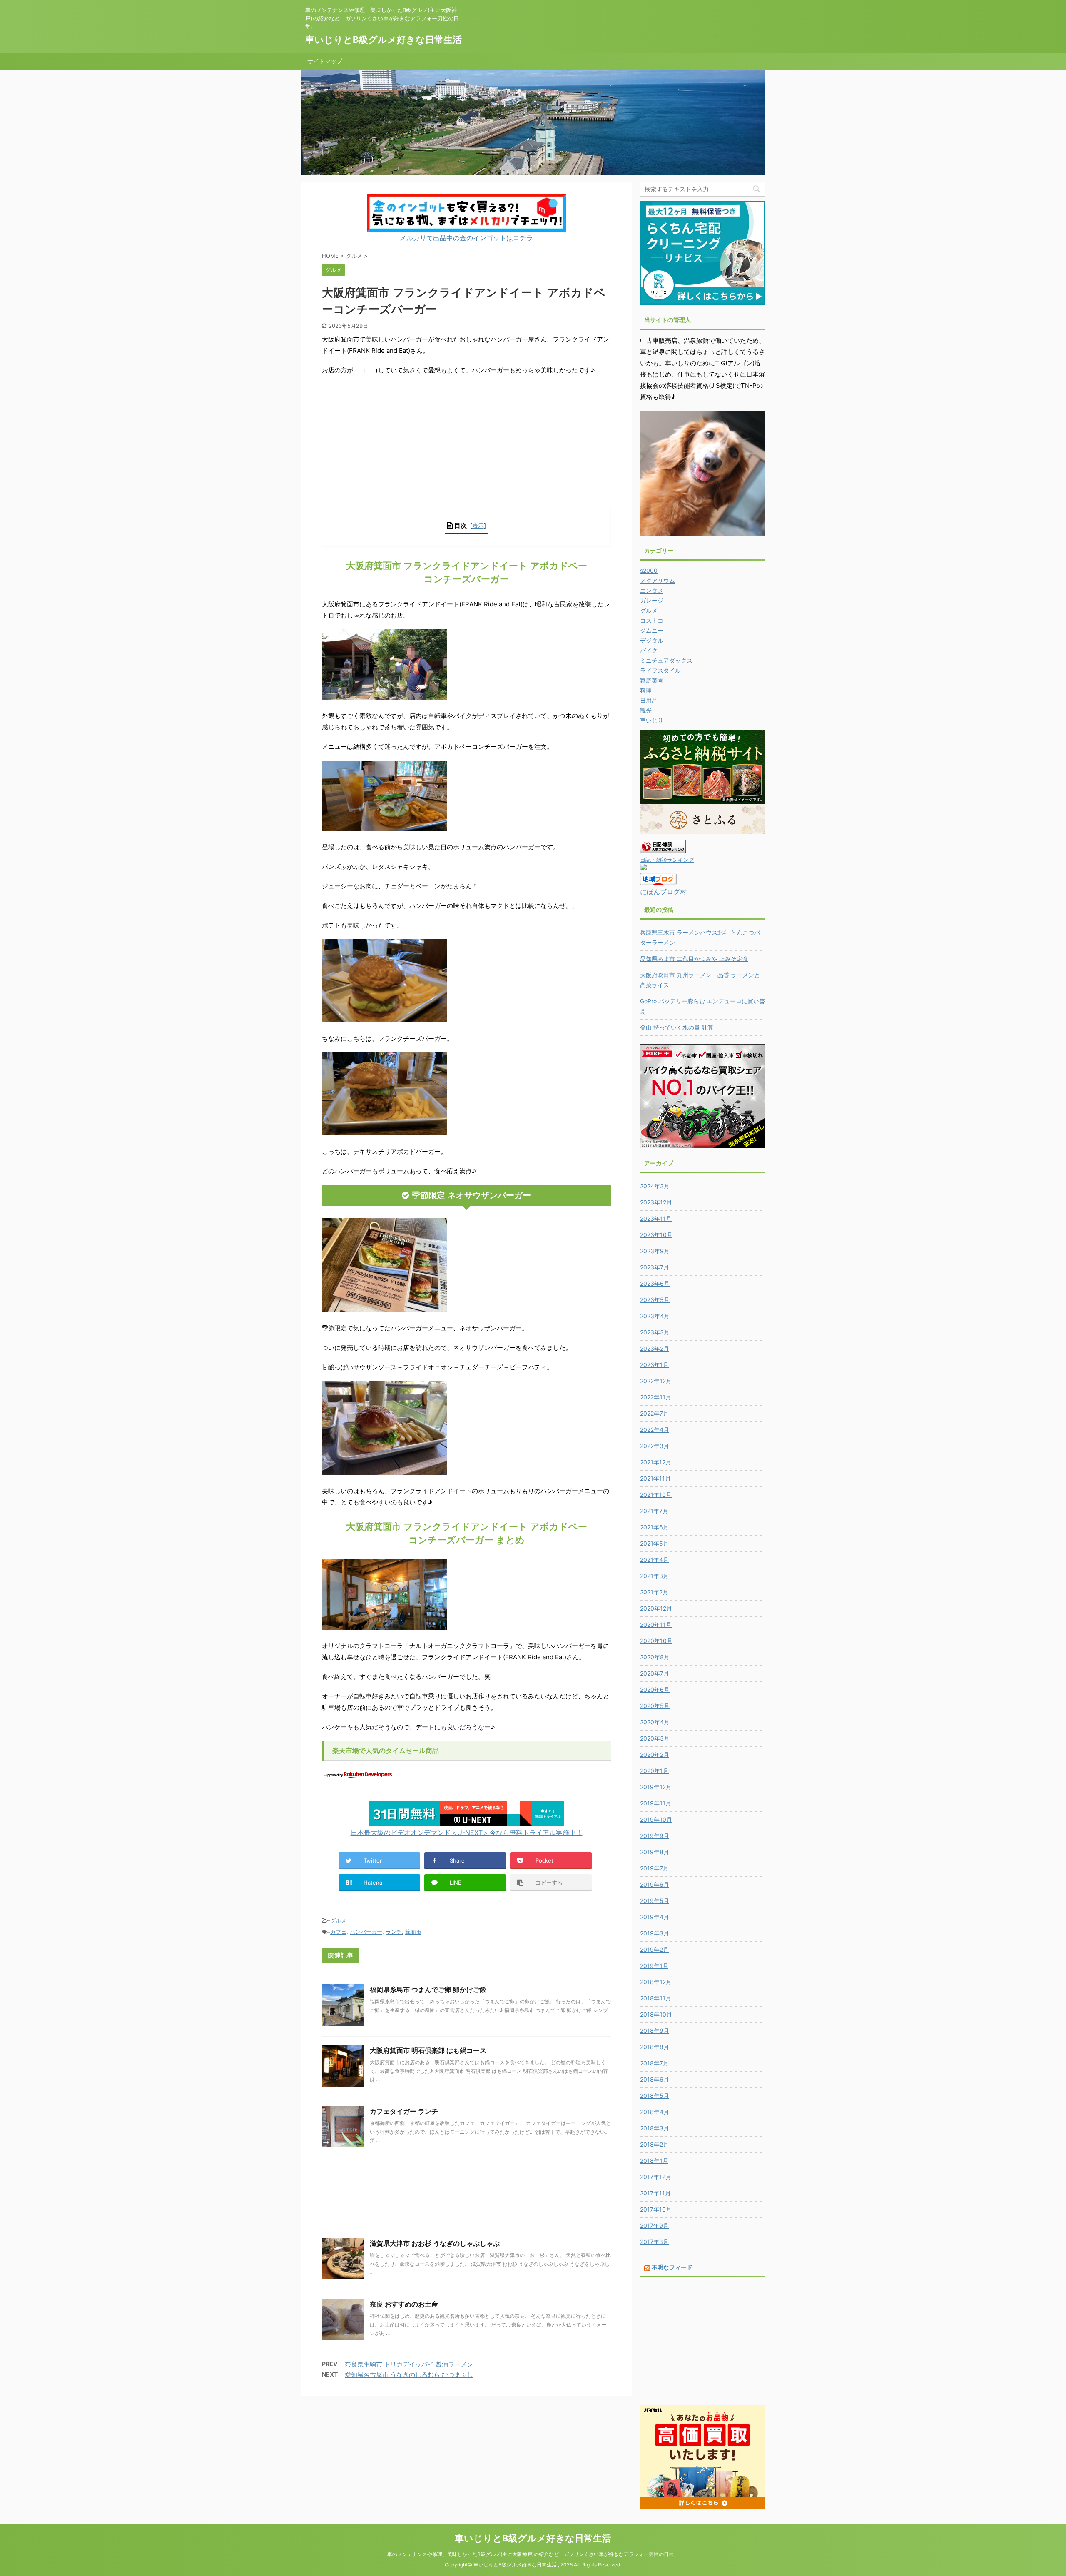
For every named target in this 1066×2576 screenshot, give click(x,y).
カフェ (338, 1932)
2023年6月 (655, 1283)
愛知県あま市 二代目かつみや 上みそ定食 (694, 959)
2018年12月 (656, 1982)
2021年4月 (654, 1560)
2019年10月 (656, 1819)
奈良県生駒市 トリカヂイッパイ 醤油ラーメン (409, 2364)
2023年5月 (655, 1300)
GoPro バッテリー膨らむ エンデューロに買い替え (702, 1006)
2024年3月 (655, 1186)
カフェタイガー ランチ (404, 2111)
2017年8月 (654, 2242)
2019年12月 (656, 1787)
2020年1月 (654, 1771)
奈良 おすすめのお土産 (404, 2304)
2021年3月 (654, 1576)
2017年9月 (654, 2226)
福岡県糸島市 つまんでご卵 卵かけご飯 (428, 1990)
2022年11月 (656, 1397)
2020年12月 (656, 1608)
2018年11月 (656, 1998)
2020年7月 (655, 1673)
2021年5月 (654, 1543)
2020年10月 (656, 1641)
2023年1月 (654, 1365)
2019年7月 (654, 1868)
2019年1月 (654, 1966)
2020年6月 (655, 1689)
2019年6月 (655, 1884)
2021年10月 (656, 1495)
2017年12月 (656, 2177)
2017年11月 (655, 2193)
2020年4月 (655, 1722)
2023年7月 (655, 1267)
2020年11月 (656, 1625)
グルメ (338, 1920)
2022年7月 (654, 1413)
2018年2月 (654, 2144)
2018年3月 (655, 2128)
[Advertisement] (466, 446)
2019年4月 (655, 1917)
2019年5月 (655, 1901)
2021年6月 (654, 1527)
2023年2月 (655, 1348)
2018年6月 (655, 2079)
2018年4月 (655, 2112)
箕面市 (413, 1932)
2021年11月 (655, 1478)
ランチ (394, 1932)
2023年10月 (656, 1235)
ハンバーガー (366, 1932)
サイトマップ (325, 61)
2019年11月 (656, 1803)
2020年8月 (655, 1657)
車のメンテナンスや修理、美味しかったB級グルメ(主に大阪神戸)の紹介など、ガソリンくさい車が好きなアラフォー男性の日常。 (533, 2554)
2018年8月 (655, 2047)
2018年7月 (654, 2063)
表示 (478, 525)
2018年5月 (655, 2096)
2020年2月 (655, 1754)
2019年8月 (655, 1852)
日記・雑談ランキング (667, 860)
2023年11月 (656, 1218)
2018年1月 (654, 2161)
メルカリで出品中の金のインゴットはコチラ (466, 238)
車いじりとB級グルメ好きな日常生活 (384, 40)
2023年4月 (655, 1316)
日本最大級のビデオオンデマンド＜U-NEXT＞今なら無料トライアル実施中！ (467, 1833)
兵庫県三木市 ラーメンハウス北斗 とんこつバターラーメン (700, 937)
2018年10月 (656, 2014)
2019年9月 (655, 1836)
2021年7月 (654, 1511)
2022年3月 (655, 1446)
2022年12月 (656, 1381)
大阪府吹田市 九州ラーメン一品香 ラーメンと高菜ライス (700, 980)
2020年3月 (655, 1738)
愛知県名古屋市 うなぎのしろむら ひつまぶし (409, 2375)
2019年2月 (654, 1949)
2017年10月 (656, 2209)
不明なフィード (672, 2267)
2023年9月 (655, 1251)
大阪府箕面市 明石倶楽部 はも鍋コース (428, 2050)
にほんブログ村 (663, 892)
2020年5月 (655, 1706)
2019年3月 (655, 1933)
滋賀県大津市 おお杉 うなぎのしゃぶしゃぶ (435, 2243)
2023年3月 (655, 1332)
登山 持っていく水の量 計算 (677, 1027)
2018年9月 (655, 2031)
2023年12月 (656, 1202)
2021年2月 (654, 1592)
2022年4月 (655, 1430)
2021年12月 (656, 1462)
